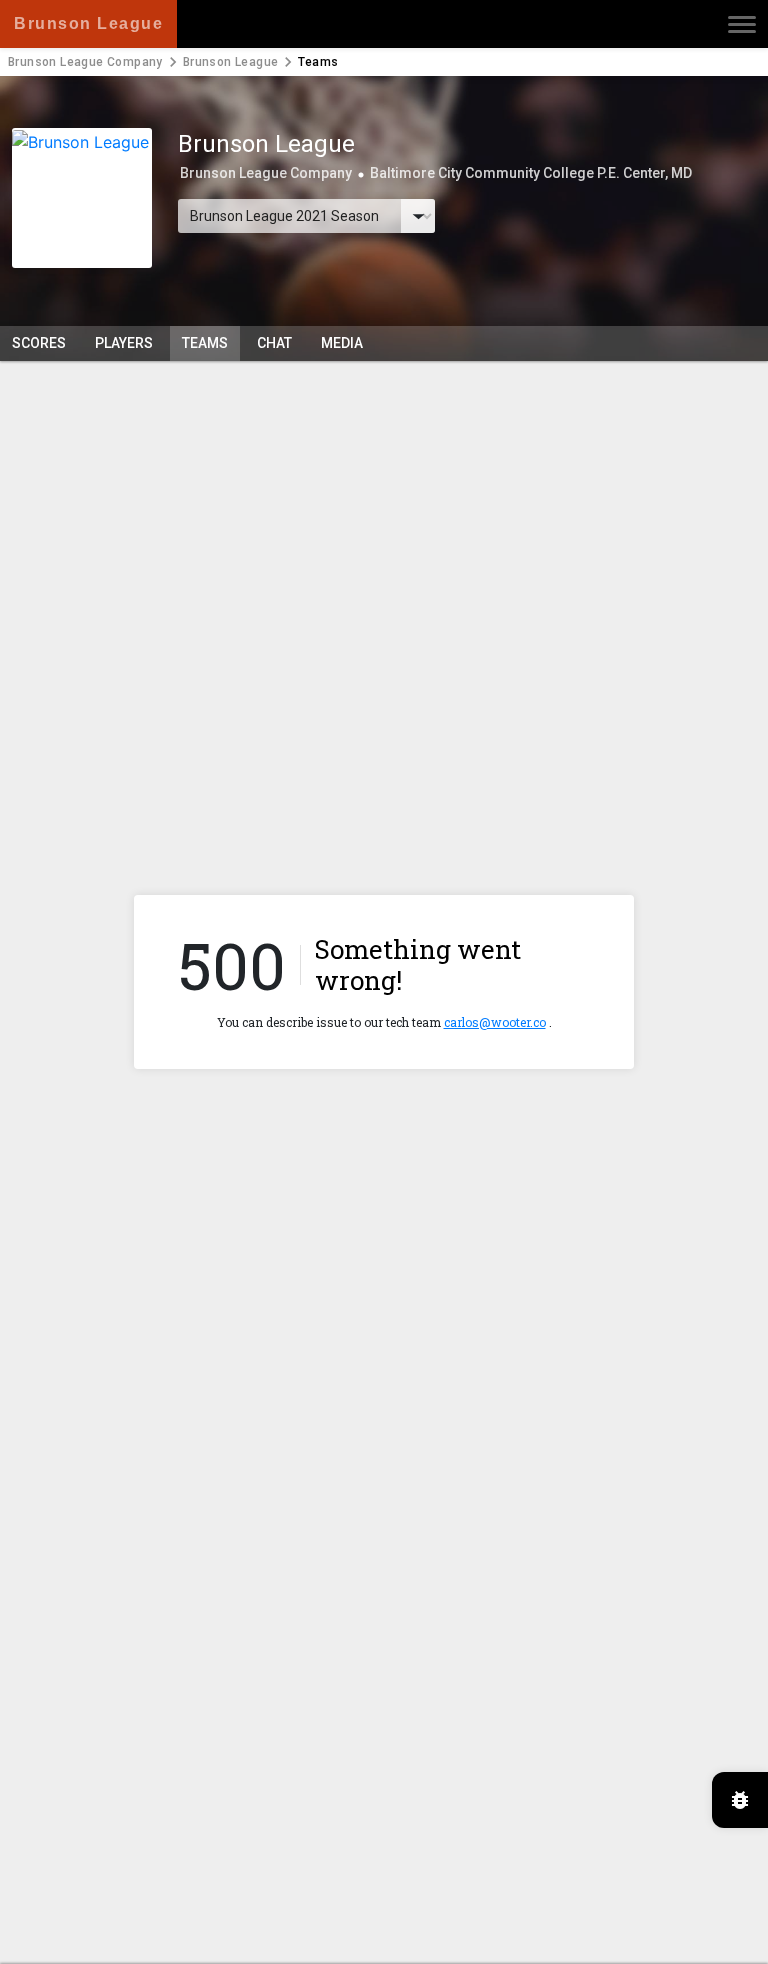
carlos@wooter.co (495, 1022)
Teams (205, 343)
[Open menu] (742, 24)
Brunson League (231, 62)
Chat (274, 343)
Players (124, 343)
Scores (39, 343)
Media (342, 343)
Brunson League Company (85, 62)
